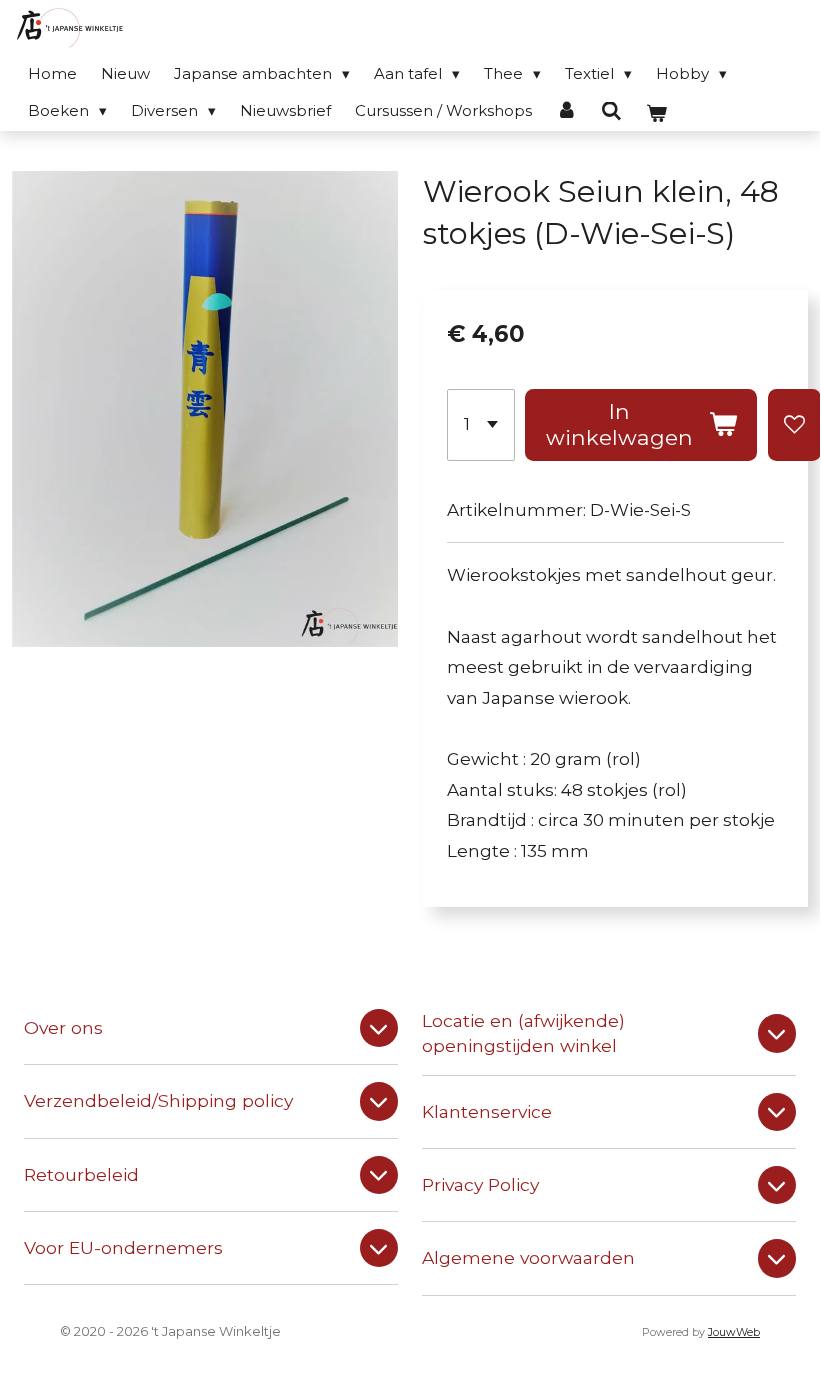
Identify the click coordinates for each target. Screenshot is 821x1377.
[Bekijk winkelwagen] (656, 113)
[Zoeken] (611, 111)
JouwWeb (734, 1332)
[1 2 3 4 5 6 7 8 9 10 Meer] (481, 425)
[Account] (566, 110)
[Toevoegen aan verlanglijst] (794, 425)
